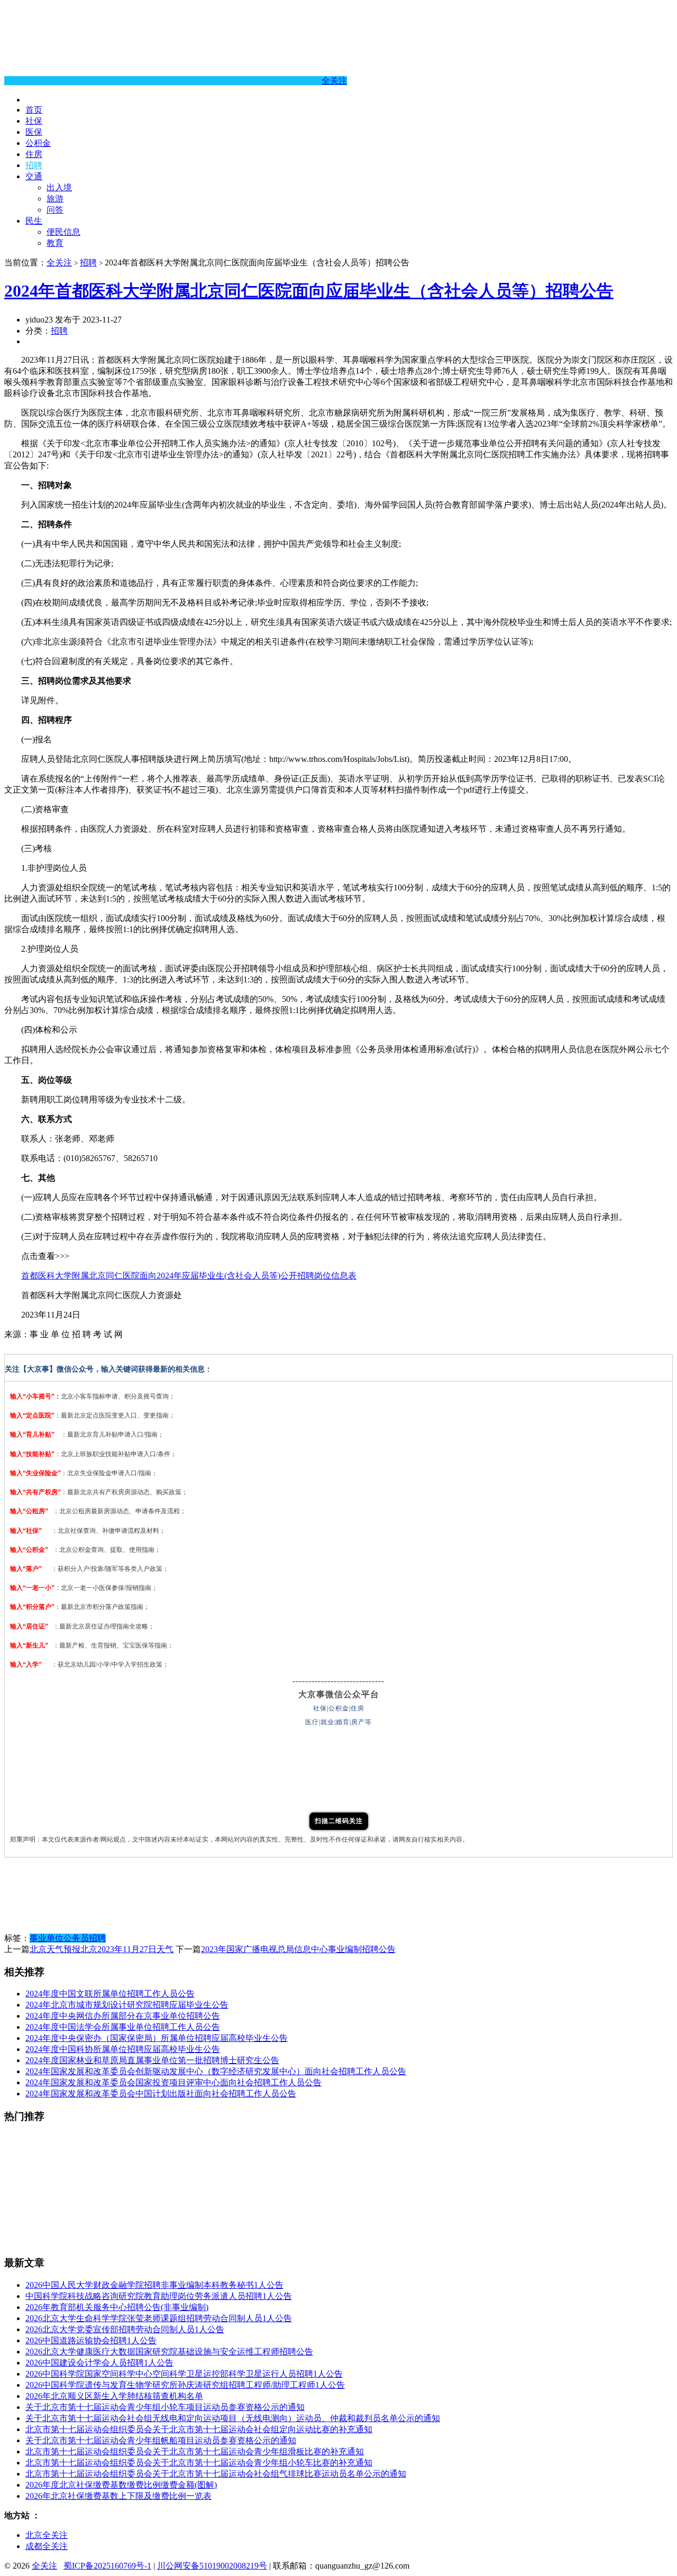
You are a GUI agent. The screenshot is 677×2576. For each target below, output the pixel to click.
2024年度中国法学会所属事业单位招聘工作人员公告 (123, 2027)
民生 (34, 221)
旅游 (55, 199)
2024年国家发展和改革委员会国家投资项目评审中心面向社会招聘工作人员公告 (173, 2082)
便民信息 (63, 232)
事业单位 (47, 1938)
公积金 (38, 143)
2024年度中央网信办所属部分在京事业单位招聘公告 (123, 2016)
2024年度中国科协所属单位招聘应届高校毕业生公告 (123, 2049)
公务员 (76, 1938)
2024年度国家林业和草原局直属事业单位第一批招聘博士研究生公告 (152, 2060)
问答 (55, 210)
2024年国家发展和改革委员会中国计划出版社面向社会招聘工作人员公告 (161, 2094)
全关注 (334, 81)
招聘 (34, 165)
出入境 (59, 187)
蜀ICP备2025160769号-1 (107, 2566)
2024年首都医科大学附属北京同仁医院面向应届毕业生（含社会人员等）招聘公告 (309, 291)
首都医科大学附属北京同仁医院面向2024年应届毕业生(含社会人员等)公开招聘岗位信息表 (189, 1276)
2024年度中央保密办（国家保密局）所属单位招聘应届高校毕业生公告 (157, 2038)
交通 (34, 176)
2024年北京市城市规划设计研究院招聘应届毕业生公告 (127, 2005)
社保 (34, 121)
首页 (34, 110)
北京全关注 (47, 2535)
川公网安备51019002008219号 (212, 2566)
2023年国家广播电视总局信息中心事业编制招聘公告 (298, 1949)
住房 (34, 154)
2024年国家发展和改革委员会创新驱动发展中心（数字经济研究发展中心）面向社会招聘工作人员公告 (216, 2071)
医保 (34, 132)
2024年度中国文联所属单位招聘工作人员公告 (110, 1994)
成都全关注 (47, 2546)
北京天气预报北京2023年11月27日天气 (102, 1949)
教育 (55, 243)
